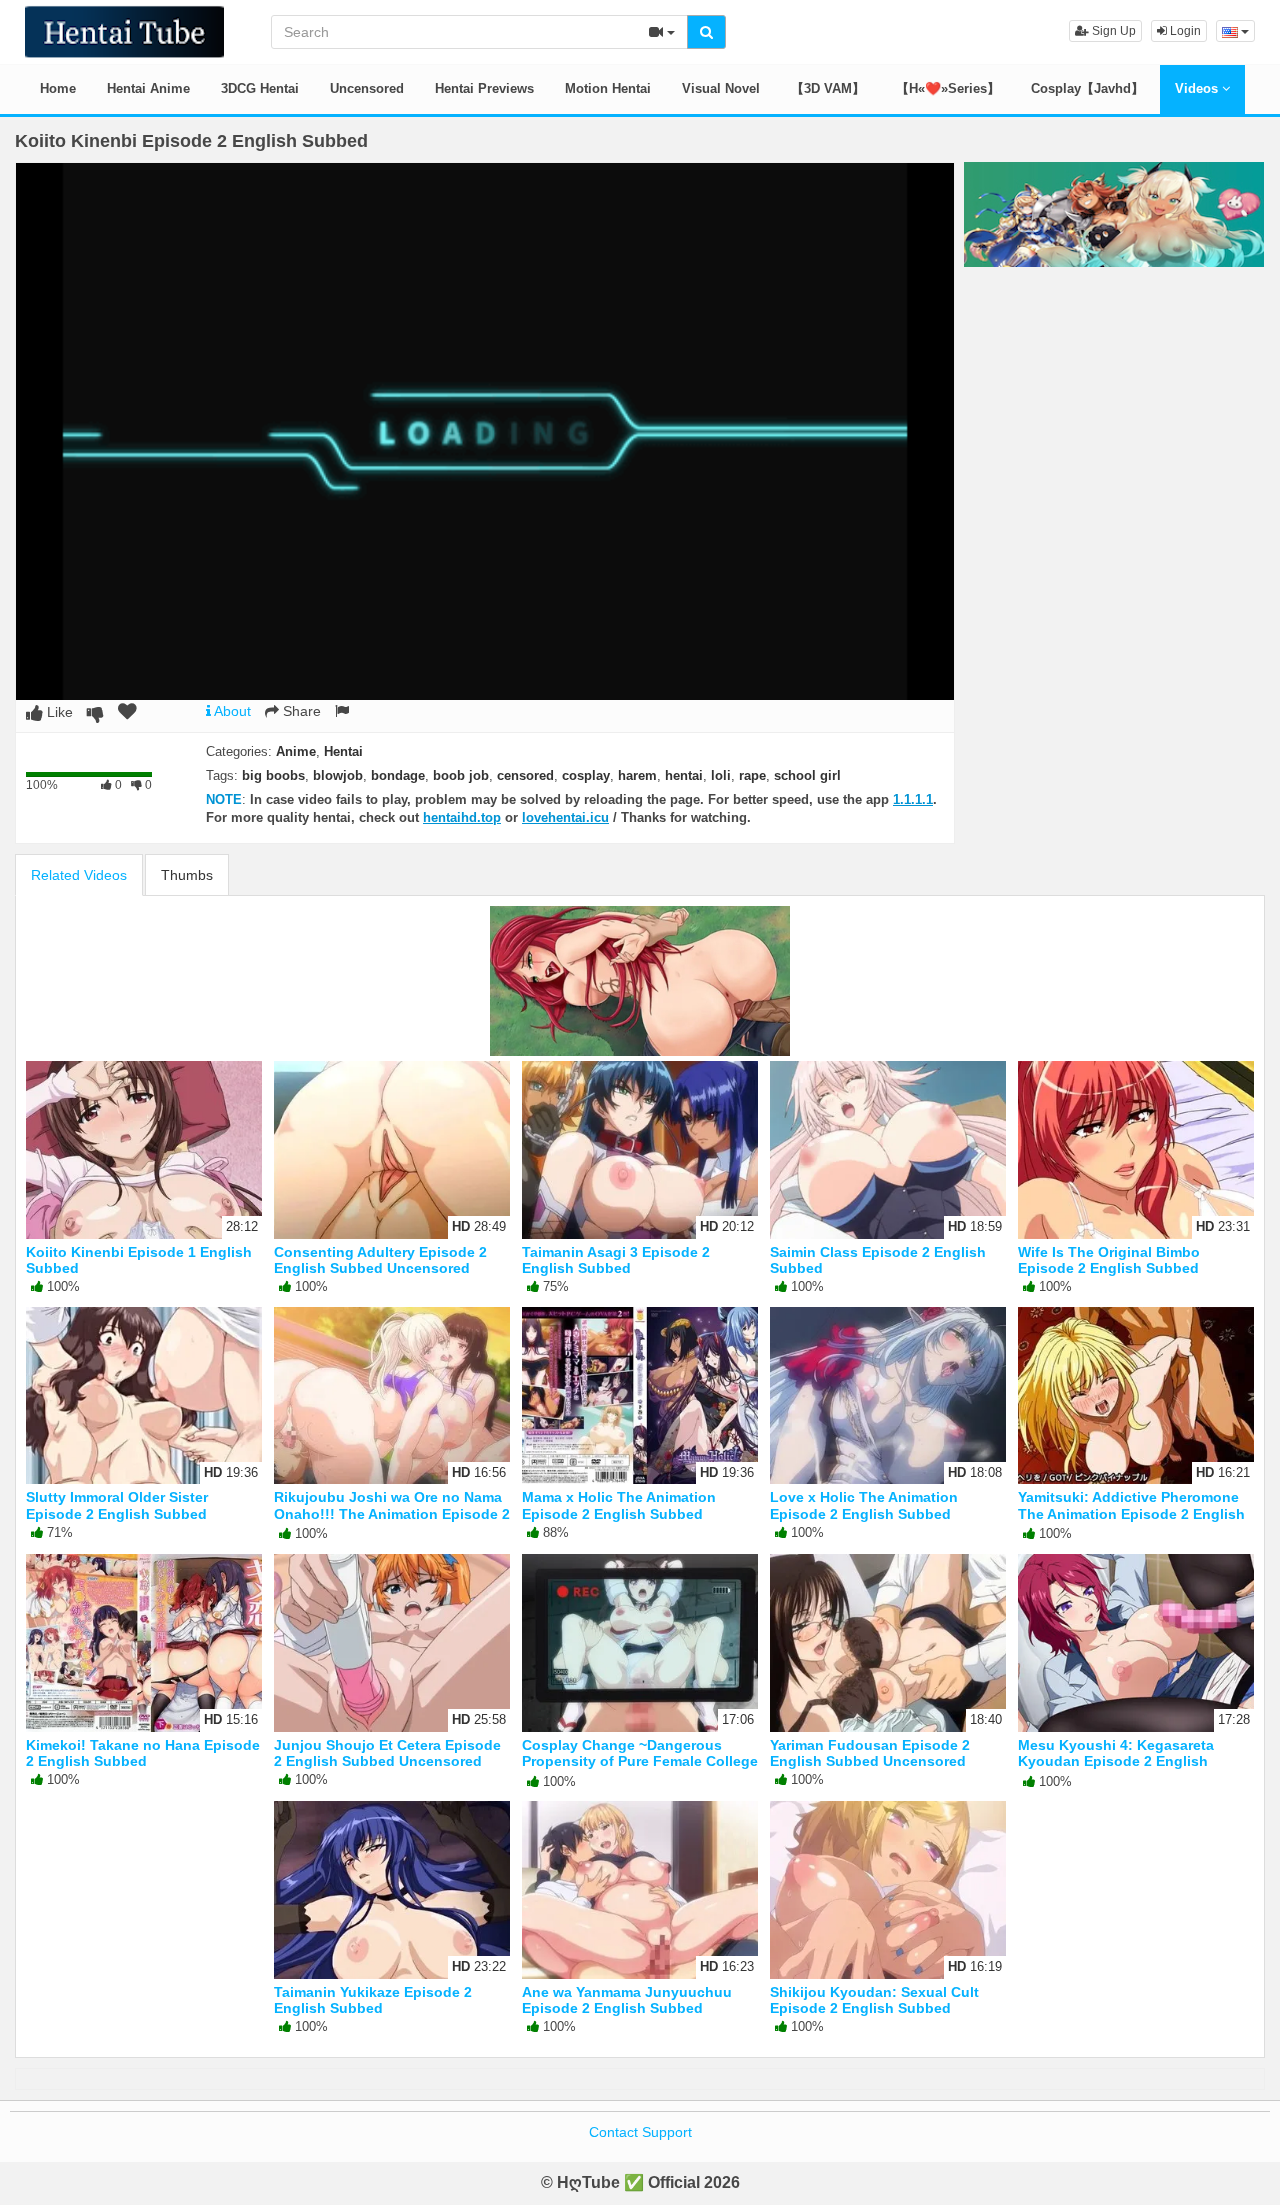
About (231, 711)
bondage (398, 775)
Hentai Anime (148, 88)
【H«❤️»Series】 (948, 88)
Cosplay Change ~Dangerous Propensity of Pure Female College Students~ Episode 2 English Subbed (640, 1769)
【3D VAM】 (828, 88)
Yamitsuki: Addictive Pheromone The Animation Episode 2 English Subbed (1131, 1513)
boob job (461, 775)
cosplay (586, 775)
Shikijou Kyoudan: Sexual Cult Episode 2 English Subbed (874, 2000)
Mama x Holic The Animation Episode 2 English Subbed (619, 1505)
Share (300, 711)
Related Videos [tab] (79, 875)
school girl (807, 775)
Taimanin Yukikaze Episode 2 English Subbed (373, 2000)
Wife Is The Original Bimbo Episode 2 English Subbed (1109, 1260)
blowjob (338, 775)
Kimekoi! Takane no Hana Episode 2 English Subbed (143, 1753)
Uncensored (367, 88)
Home (58, 88)
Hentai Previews (484, 88)
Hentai (343, 751)
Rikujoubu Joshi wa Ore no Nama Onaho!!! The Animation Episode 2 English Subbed (392, 1513)
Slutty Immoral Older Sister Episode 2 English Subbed (117, 1505)
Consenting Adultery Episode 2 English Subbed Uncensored (380, 1260)
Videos (1198, 88)
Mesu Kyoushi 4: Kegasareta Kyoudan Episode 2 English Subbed (1116, 1761)
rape (752, 775)
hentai (684, 775)
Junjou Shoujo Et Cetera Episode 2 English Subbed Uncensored (387, 1753)
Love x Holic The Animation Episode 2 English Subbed (864, 1505)
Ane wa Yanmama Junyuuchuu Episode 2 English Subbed (627, 2000)
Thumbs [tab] (187, 875)
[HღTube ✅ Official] (124, 30)
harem (637, 775)
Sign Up (1112, 31)
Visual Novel (721, 88)
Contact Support (640, 2132)
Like (58, 712)
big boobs (273, 775)
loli (721, 775)
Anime (296, 751)
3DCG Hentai (260, 88)
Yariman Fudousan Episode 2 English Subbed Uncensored (870, 1753)
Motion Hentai (608, 88)
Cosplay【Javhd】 (1087, 88)
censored (525, 775)
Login (1184, 31)
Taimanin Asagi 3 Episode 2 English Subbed (616, 1260)
